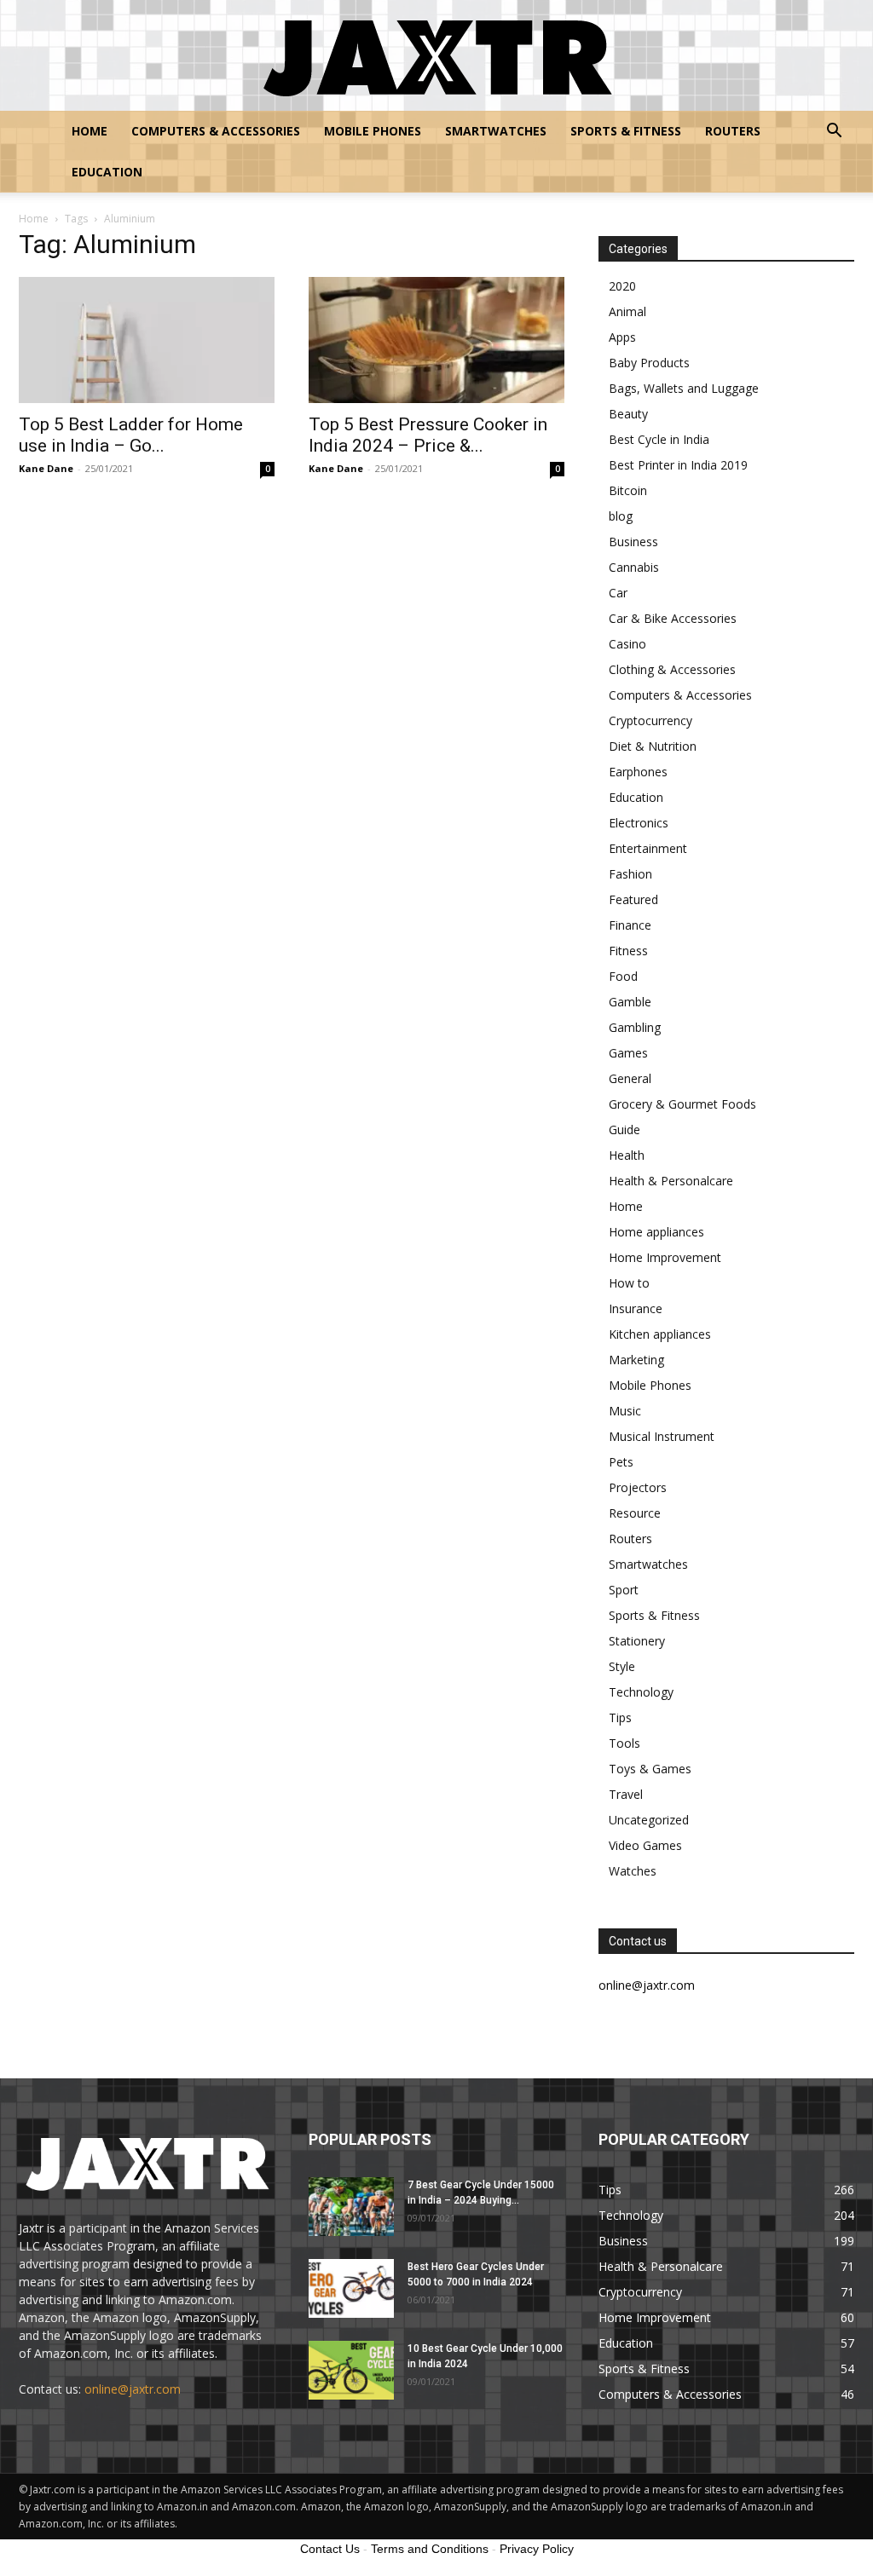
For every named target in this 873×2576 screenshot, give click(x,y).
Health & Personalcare (671, 1181)
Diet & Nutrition (653, 746)
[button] (834, 133)
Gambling (635, 1027)
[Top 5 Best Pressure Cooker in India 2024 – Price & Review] (436, 340)
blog (621, 516)
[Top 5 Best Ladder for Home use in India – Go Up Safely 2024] (147, 340)
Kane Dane (46, 468)
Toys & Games (650, 1769)
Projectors (638, 1487)
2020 (622, 286)
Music (625, 1411)
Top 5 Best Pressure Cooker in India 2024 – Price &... (428, 435)
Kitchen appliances (660, 1334)
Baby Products (649, 363)
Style (622, 1666)
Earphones (638, 772)
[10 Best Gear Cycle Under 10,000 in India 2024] (351, 2370)
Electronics (639, 823)
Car (618, 593)
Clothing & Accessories (672, 669)
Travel (626, 1794)
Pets (621, 1462)
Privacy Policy (537, 2549)
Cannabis (634, 567)
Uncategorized (649, 1820)
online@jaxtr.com (133, 2389)
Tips (620, 1717)
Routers (733, 131)
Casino (627, 644)
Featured (633, 899)
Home (90, 131)
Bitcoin (628, 490)
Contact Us (330, 2549)
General (630, 1078)
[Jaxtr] (436, 56)
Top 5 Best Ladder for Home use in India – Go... (131, 435)
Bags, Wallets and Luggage (684, 388)
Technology (641, 1692)
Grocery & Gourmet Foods (682, 1104)
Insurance (636, 1308)
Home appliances (656, 1232)
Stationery (637, 1641)
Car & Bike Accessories (673, 618)
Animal (627, 311)
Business (633, 542)
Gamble (630, 1002)
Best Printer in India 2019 (678, 465)
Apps (622, 337)
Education (107, 172)
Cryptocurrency (650, 720)
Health (627, 1155)
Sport (624, 1590)
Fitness (628, 951)
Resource (635, 1513)
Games (628, 1053)
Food (623, 976)
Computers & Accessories (216, 131)
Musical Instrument (662, 1436)
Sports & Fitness (626, 131)
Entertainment (648, 848)
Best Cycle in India (659, 439)
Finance (630, 925)
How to (629, 1283)
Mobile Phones (373, 131)
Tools (624, 1743)
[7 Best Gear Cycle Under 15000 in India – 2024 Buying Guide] (351, 2207)
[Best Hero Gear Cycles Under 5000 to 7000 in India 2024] (351, 2288)
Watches (633, 1871)
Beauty (628, 414)
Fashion (630, 874)
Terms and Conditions (430, 2549)
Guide (624, 1130)
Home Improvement (665, 1257)
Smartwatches (496, 131)
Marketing (636, 1360)
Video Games (645, 1845)
